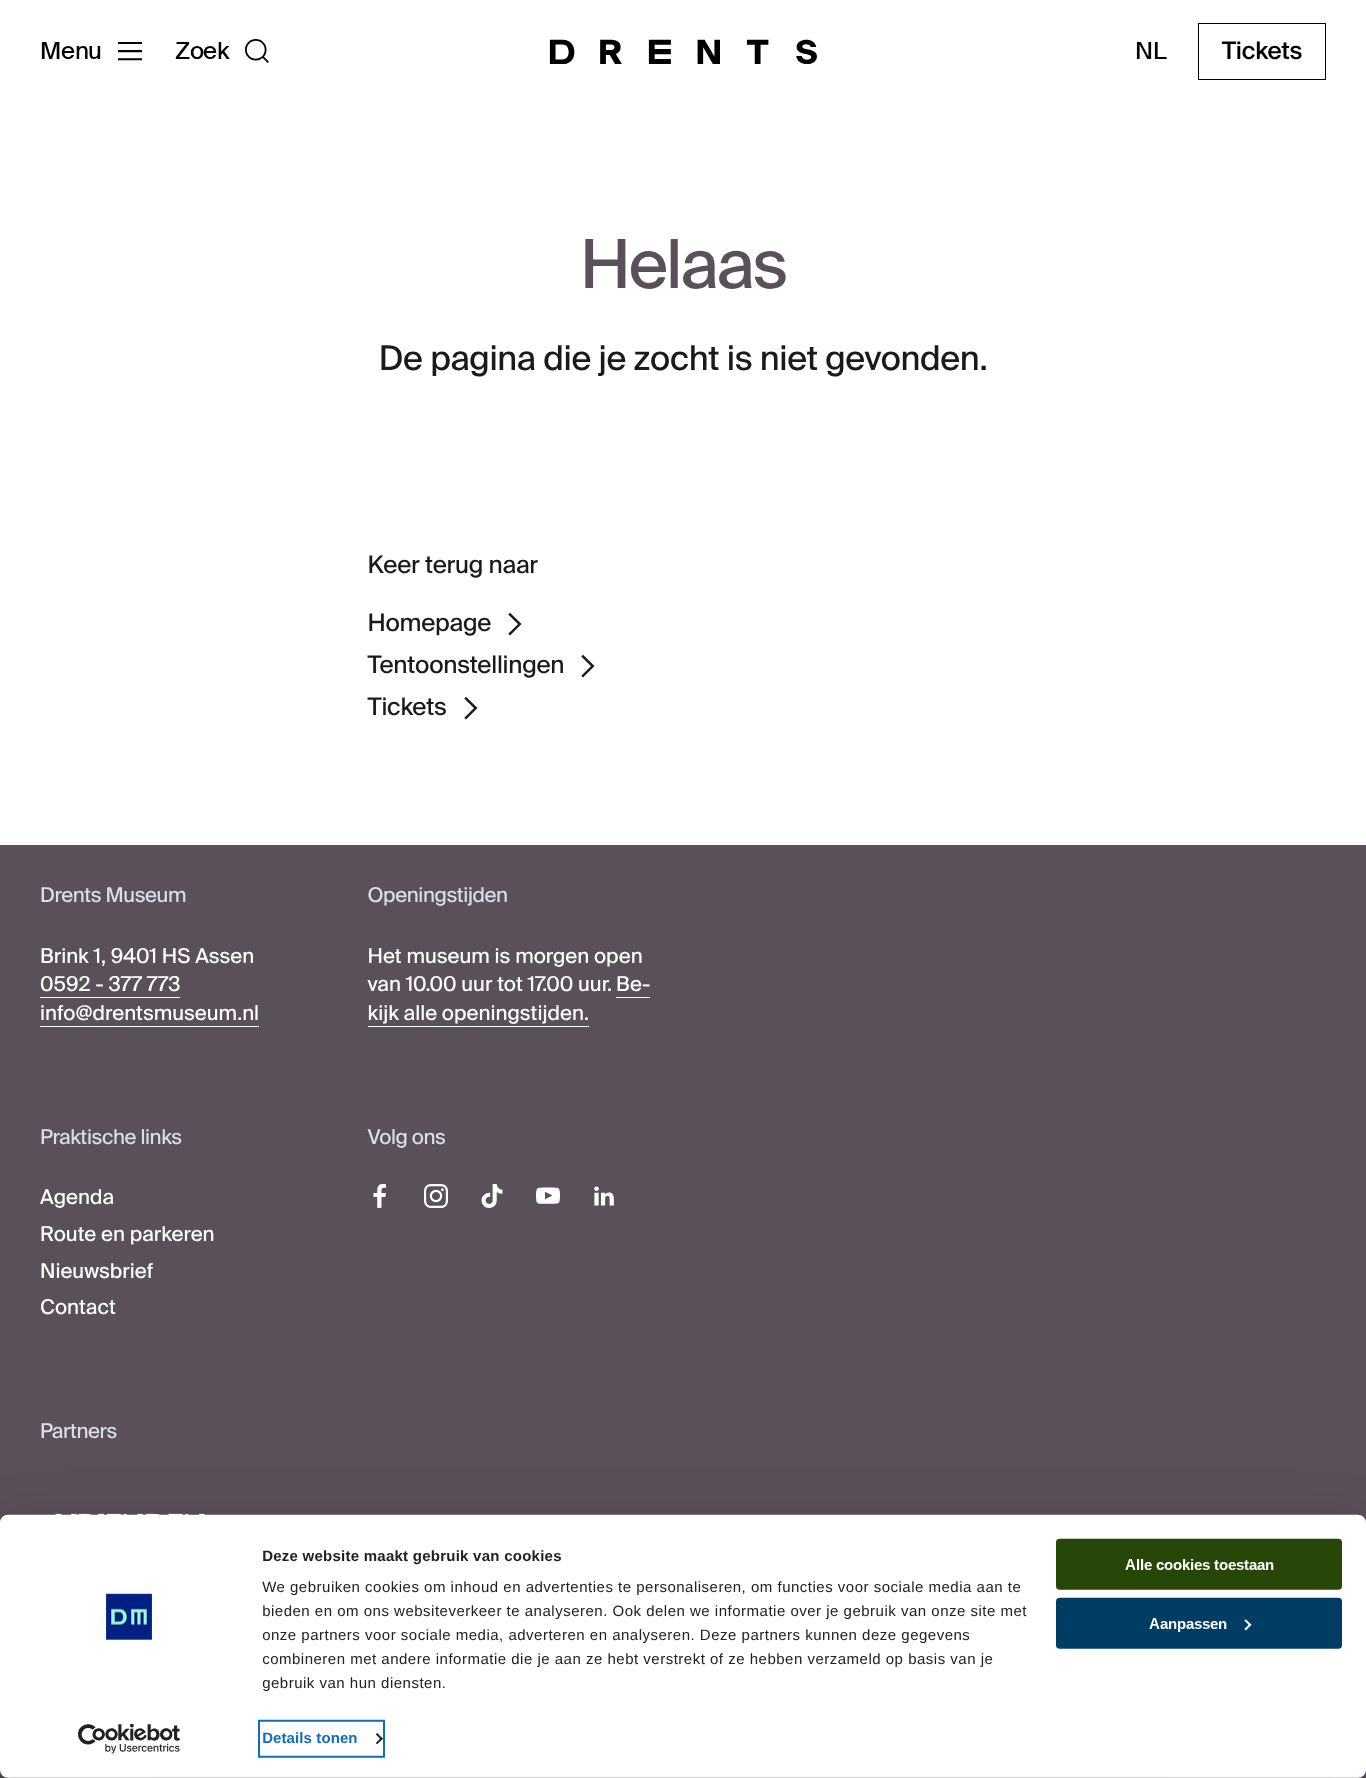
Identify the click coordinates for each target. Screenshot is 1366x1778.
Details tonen (309, 1738)
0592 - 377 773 (110, 985)
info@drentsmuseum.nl (149, 1014)
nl (1151, 52)
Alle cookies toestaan (1199, 1564)
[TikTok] (492, 1196)
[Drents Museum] (683, 52)
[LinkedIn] (604, 1196)
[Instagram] (436, 1196)
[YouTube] (548, 1196)
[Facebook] (380, 1196)
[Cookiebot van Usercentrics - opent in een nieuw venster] (129, 1739)
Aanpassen (1188, 1623)
